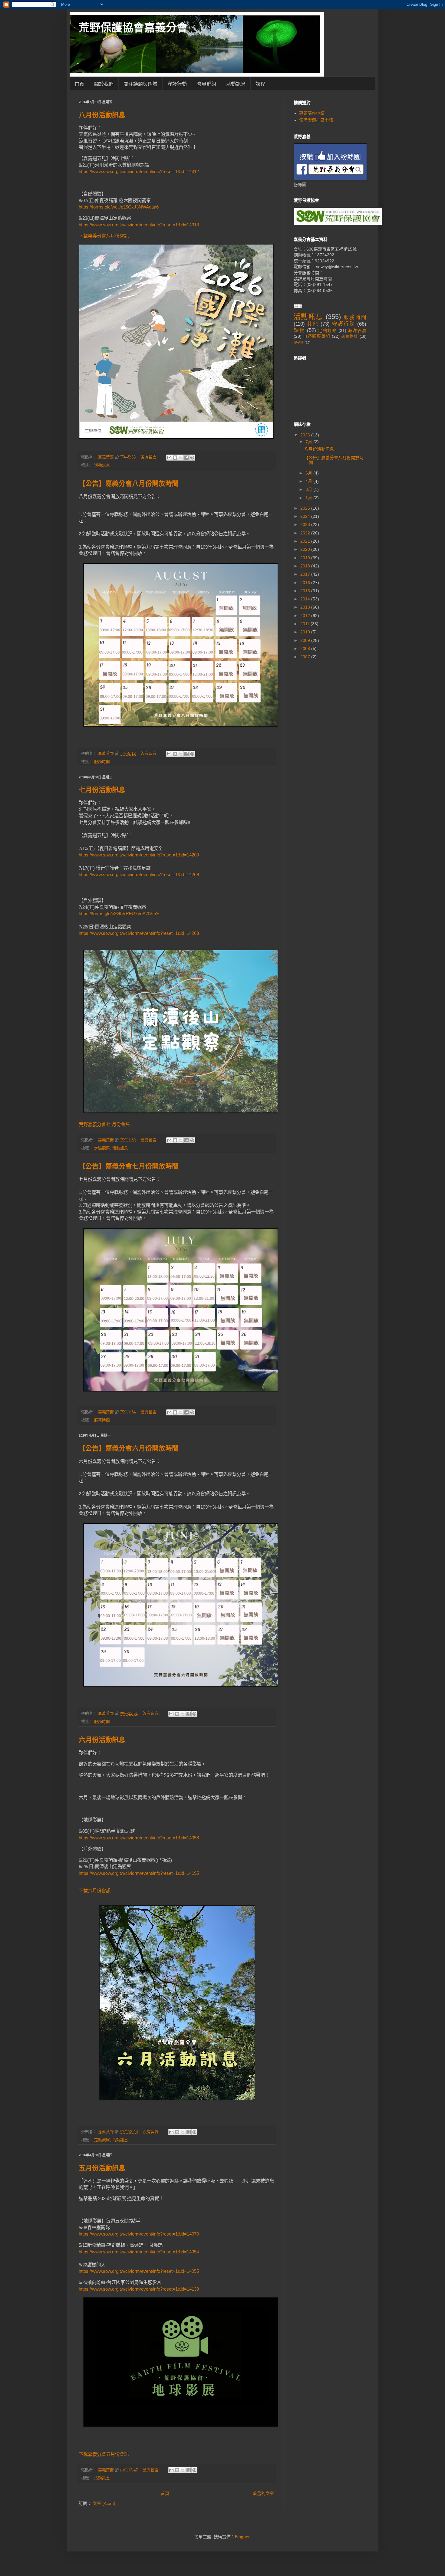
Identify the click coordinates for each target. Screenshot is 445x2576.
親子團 (299, 343)
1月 (309, 498)
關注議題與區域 (140, 84)
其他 (313, 324)
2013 (306, 607)
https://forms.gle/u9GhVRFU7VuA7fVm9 (119, 913)
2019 (306, 558)
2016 (306, 583)
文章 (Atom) (104, 2503)
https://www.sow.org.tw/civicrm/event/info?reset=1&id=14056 (139, 1838)
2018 (306, 566)
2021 (306, 541)
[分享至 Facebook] (186, 458)
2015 (306, 591)
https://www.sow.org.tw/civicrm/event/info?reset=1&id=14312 (139, 171)
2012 (306, 616)
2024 (306, 516)
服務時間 (102, 762)
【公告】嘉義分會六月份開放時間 (129, 1448)
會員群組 (206, 84)
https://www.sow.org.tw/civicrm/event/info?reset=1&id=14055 (139, 2271)
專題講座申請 (312, 113)
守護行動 (177, 84)
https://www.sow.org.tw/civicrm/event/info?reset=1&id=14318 (139, 225)
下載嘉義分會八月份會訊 (104, 236)
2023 (306, 524)
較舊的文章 (263, 2493)
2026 (306, 435)
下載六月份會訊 (95, 1891)
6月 (309, 473)
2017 (306, 574)
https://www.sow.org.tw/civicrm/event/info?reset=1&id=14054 (139, 2252)
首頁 (79, 84)
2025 (306, 508)
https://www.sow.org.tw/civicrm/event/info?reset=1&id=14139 (139, 2289)
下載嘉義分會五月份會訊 (104, 2454)
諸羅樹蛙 (350, 337)
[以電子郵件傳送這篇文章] (169, 458)
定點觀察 (102, 1148)
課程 (260, 84)
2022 (306, 533)
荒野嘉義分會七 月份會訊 (104, 1124)
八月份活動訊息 (102, 115)
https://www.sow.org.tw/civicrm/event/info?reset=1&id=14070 (139, 2234)
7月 (309, 442)
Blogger (242, 2537)
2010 (306, 632)
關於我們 (104, 84)
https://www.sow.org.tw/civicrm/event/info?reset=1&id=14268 (139, 933)
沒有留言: (150, 457)
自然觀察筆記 (317, 336)
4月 (309, 481)
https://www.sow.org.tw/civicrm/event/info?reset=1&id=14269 (139, 874)
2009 (306, 640)
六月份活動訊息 (102, 1740)
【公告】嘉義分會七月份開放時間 (129, 1166)
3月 (309, 489)
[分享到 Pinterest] (192, 458)
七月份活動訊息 (102, 790)
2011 (305, 624)
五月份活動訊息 (102, 2168)
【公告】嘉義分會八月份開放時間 (129, 483)
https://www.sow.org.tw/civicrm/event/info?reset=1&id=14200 (139, 855)
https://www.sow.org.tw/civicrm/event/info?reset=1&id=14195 (139, 1873)
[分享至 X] (181, 458)
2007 (306, 657)
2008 (306, 649)
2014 (306, 599)
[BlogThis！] (175, 458)
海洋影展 (357, 330)
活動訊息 (236, 84)
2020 (306, 549)
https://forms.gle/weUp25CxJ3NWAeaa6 (119, 207)
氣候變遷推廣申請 (316, 120)
